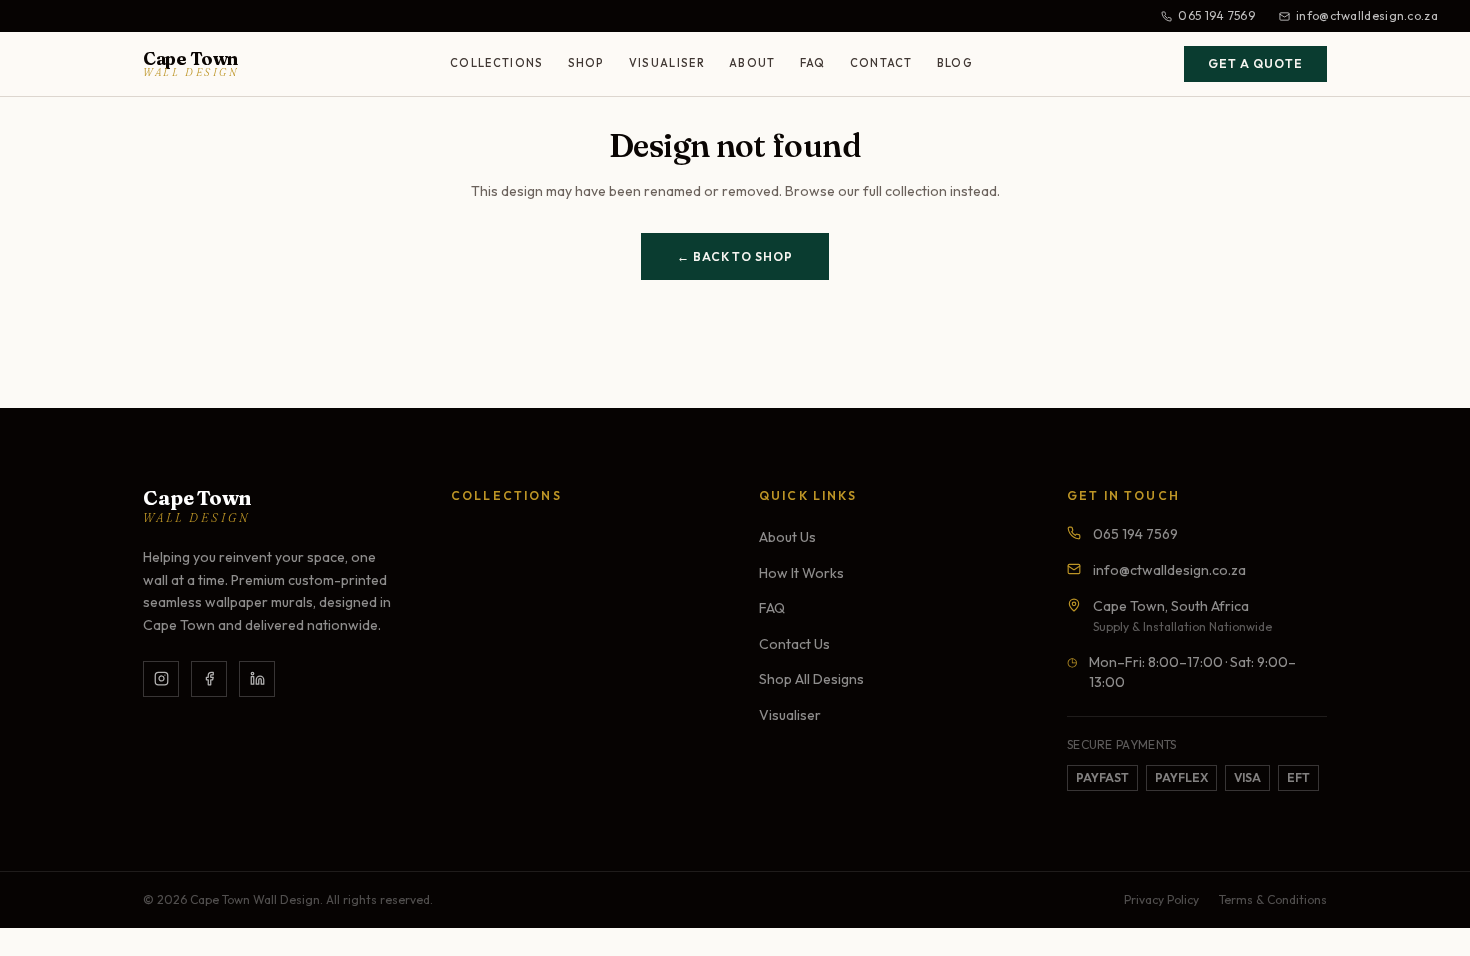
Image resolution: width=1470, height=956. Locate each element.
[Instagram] (161, 679)
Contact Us (794, 644)
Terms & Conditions (1273, 899)
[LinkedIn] (257, 679)
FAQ (813, 63)
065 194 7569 (1216, 15)
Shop (586, 63)
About (752, 63)
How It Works (801, 573)
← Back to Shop (735, 256)
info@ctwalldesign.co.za (1367, 15)
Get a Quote (1255, 63)
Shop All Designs (811, 679)
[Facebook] (209, 679)
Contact (881, 63)
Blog (955, 63)
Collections (497, 63)
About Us (787, 537)
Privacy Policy (1161, 899)
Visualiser (667, 63)
